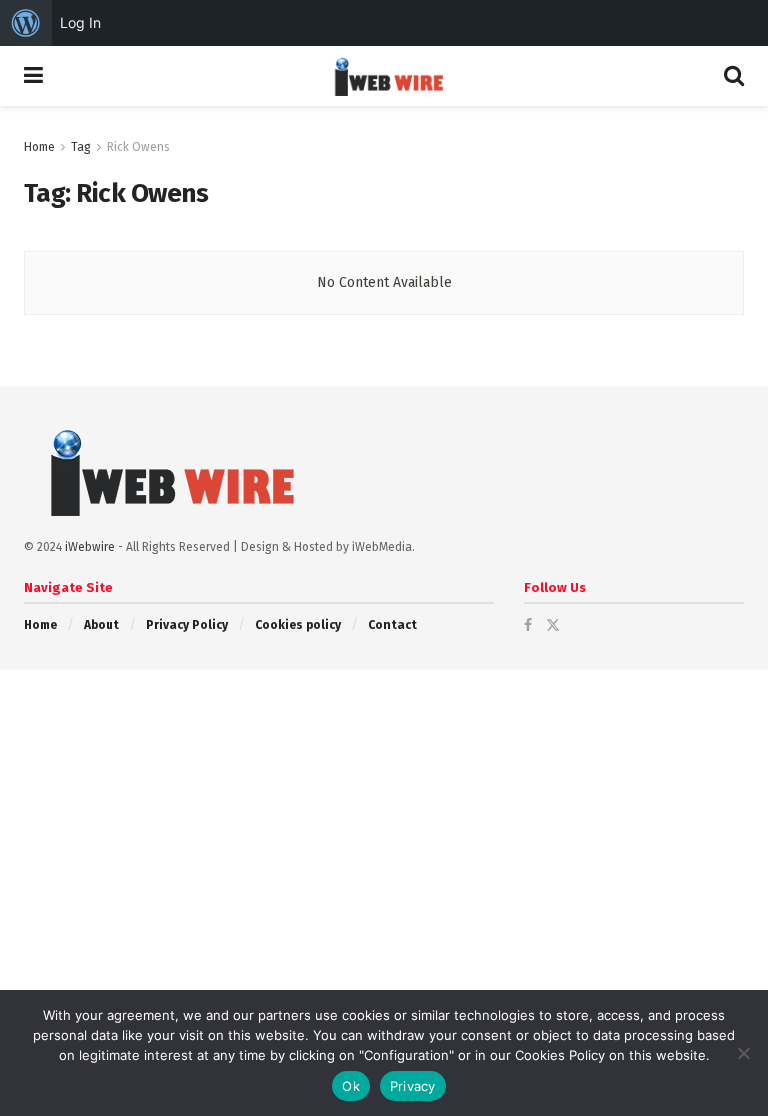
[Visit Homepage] (383, 76)
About (101, 625)
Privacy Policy (187, 625)
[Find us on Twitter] (553, 625)
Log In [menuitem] (80, 22)
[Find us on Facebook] (528, 625)
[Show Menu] (33, 76)
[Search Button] (734, 76)
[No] (743, 1053)
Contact (392, 625)
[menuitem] (26, 23)
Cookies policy (298, 625)
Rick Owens (138, 147)
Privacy (413, 1086)
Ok (351, 1086)
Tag (81, 147)
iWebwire (90, 547)
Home (39, 147)
